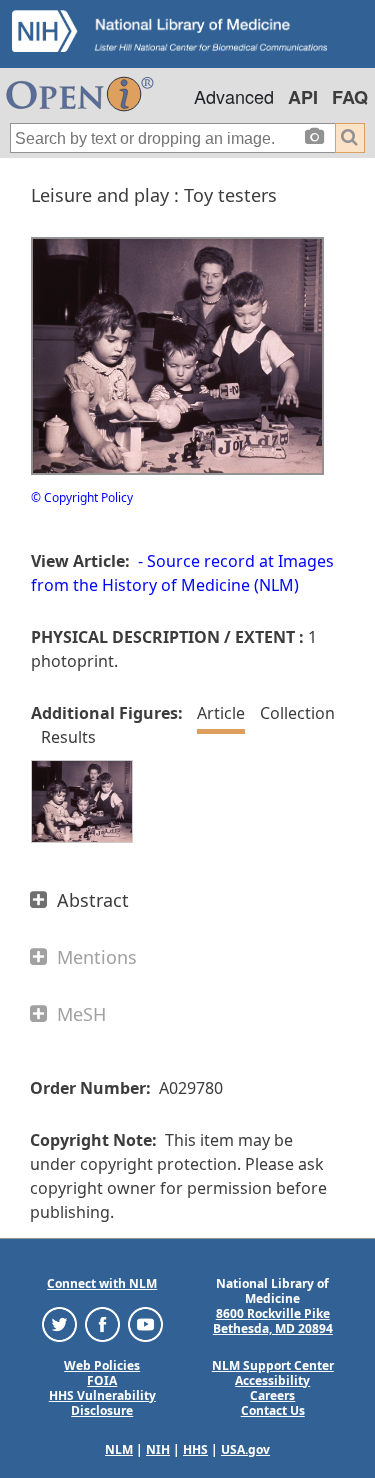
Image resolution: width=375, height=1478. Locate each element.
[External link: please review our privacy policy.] (59, 1322)
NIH (158, 1449)
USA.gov (245, 1449)
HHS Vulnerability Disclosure (102, 1403)
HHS (195, 1449)
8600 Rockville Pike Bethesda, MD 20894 (273, 1321)
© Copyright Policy (82, 497)
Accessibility (272, 1380)
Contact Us (273, 1410)
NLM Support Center (273, 1365)
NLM (119, 1449)
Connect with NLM (102, 1283)
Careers (272, 1395)
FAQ (350, 97)
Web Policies (102, 1365)
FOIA (102, 1380)
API (303, 97)
